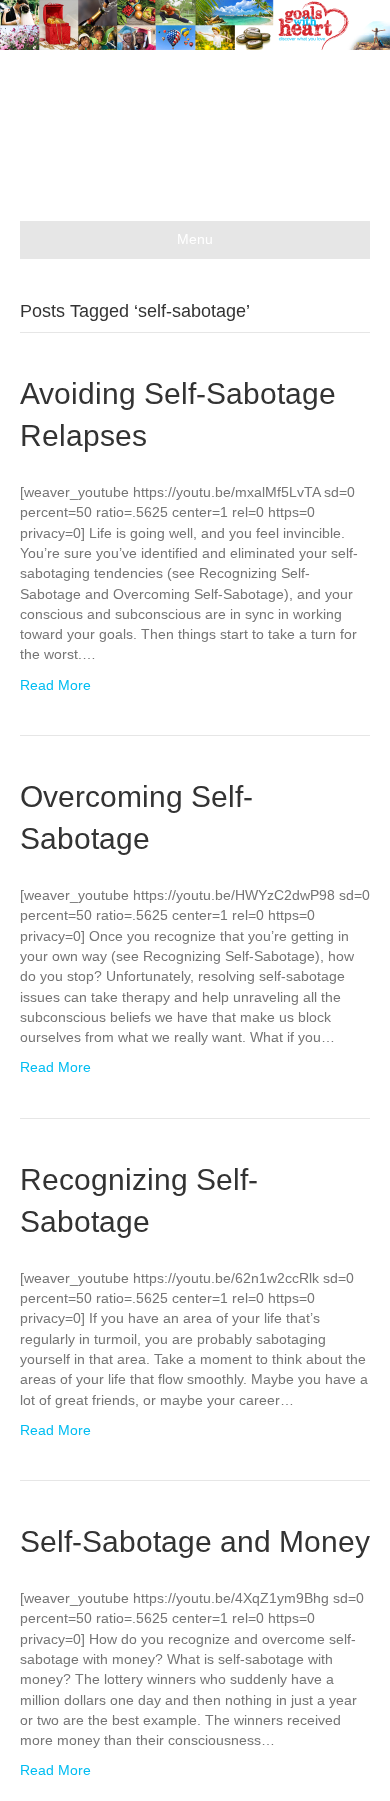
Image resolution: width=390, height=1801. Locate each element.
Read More (55, 685)
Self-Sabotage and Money (195, 1541)
